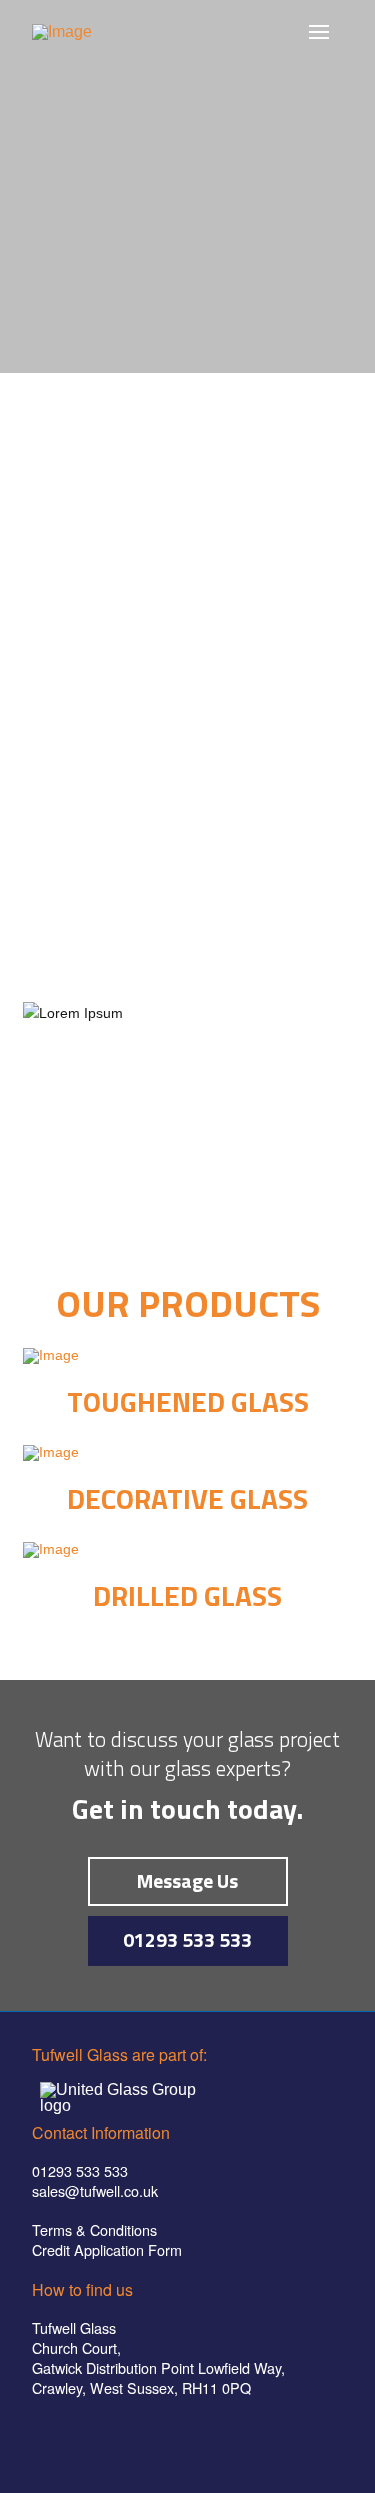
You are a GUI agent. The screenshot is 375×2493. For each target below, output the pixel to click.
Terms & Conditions (94, 2229)
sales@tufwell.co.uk (95, 2190)
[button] (319, 32)
